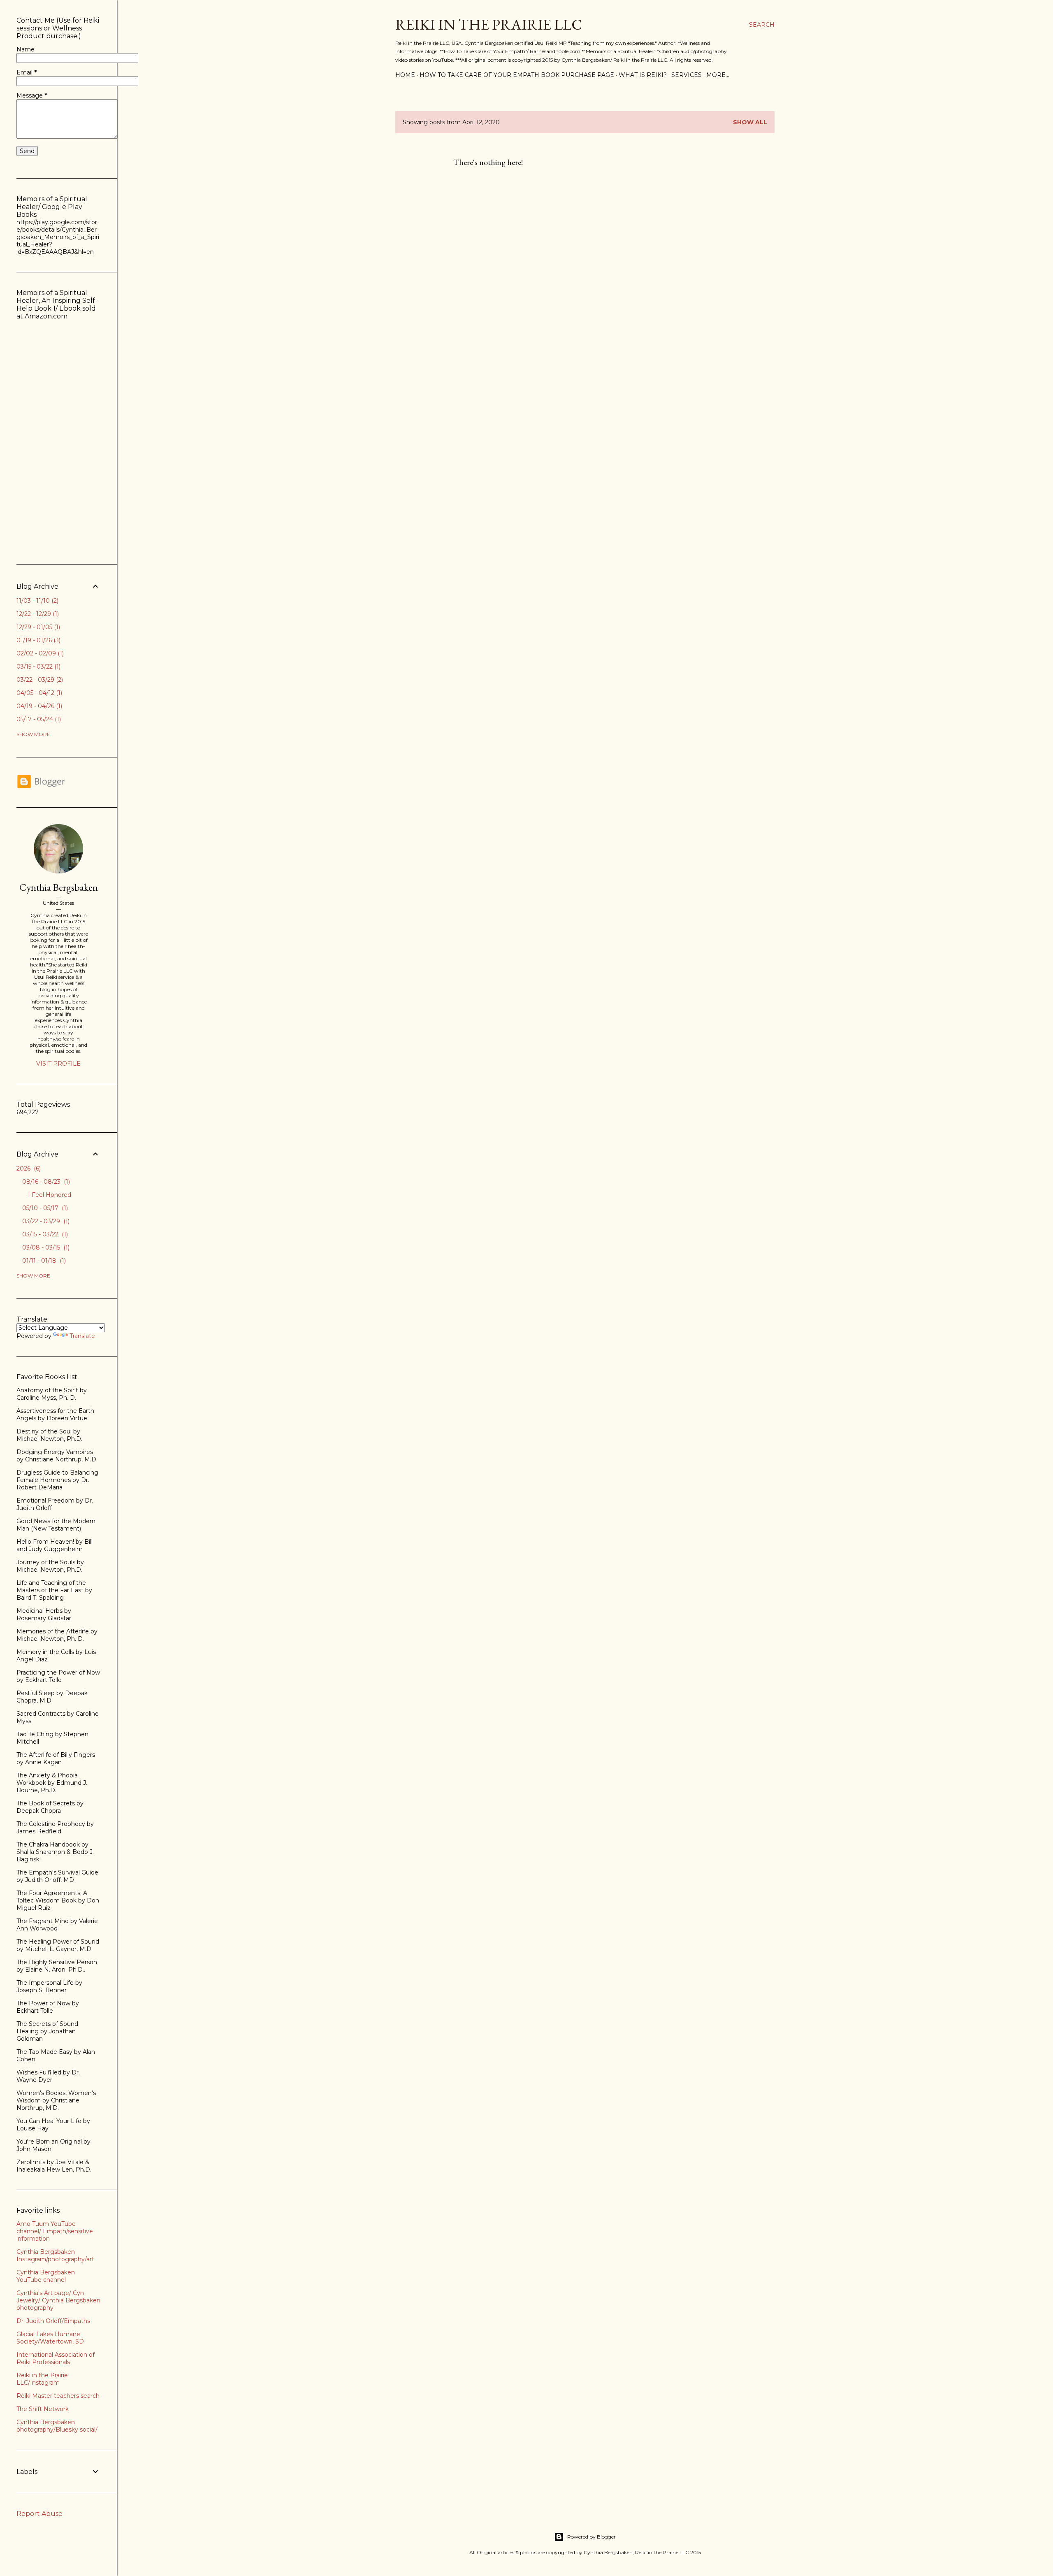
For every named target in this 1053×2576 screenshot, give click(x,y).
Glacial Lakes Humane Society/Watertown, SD (50, 2338)
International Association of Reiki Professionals (56, 2358)
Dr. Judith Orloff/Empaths (53, 2321)
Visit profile (58, 1064)
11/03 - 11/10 (37, 601)
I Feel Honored (50, 1195)
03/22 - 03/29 (39, 680)
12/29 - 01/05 (37, 627)
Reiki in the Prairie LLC (489, 24)
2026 (28, 1168)
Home (405, 75)
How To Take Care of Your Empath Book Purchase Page (517, 75)
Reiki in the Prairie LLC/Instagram (42, 2379)
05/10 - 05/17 (44, 1208)
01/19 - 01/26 (38, 640)
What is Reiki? (643, 75)
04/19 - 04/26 (38, 706)
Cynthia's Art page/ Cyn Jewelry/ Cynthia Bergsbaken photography (58, 2300)
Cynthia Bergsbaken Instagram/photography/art (55, 2255)
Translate (82, 1336)
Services (687, 75)
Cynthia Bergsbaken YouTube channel (46, 2276)
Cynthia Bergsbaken (59, 887)
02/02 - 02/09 (39, 653)
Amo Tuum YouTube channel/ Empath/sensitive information (55, 2231)
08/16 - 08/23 (45, 1182)
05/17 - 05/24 (38, 719)
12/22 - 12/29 (37, 614)
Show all (750, 122)
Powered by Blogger (591, 2537)
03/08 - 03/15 (45, 1247)
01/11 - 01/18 (43, 1261)
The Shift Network (43, 2409)
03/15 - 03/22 (38, 667)
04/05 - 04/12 (38, 693)
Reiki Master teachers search (58, 2396)
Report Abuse (39, 2514)
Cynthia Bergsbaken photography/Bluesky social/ (57, 2426)
